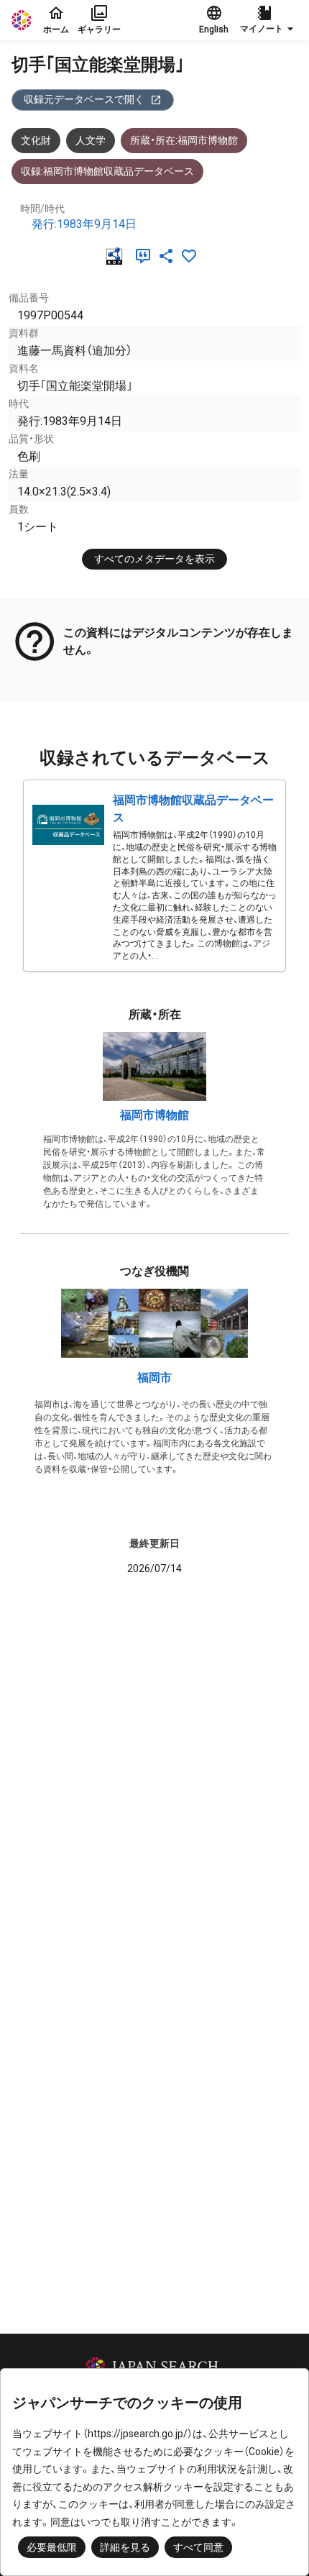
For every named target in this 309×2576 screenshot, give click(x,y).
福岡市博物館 (154, 1115)
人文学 (91, 140)
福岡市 (154, 1378)
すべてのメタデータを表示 (154, 559)
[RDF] (117, 256)
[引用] (146, 256)
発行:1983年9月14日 (84, 224)
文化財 (36, 140)
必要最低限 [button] (52, 2547)
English (214, 29)
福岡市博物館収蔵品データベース (193, 809)
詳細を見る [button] (125, 2547)
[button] (269, 20)
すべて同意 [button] (198, 2547)
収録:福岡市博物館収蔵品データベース (107, 171)
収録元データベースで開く (84, 99)
